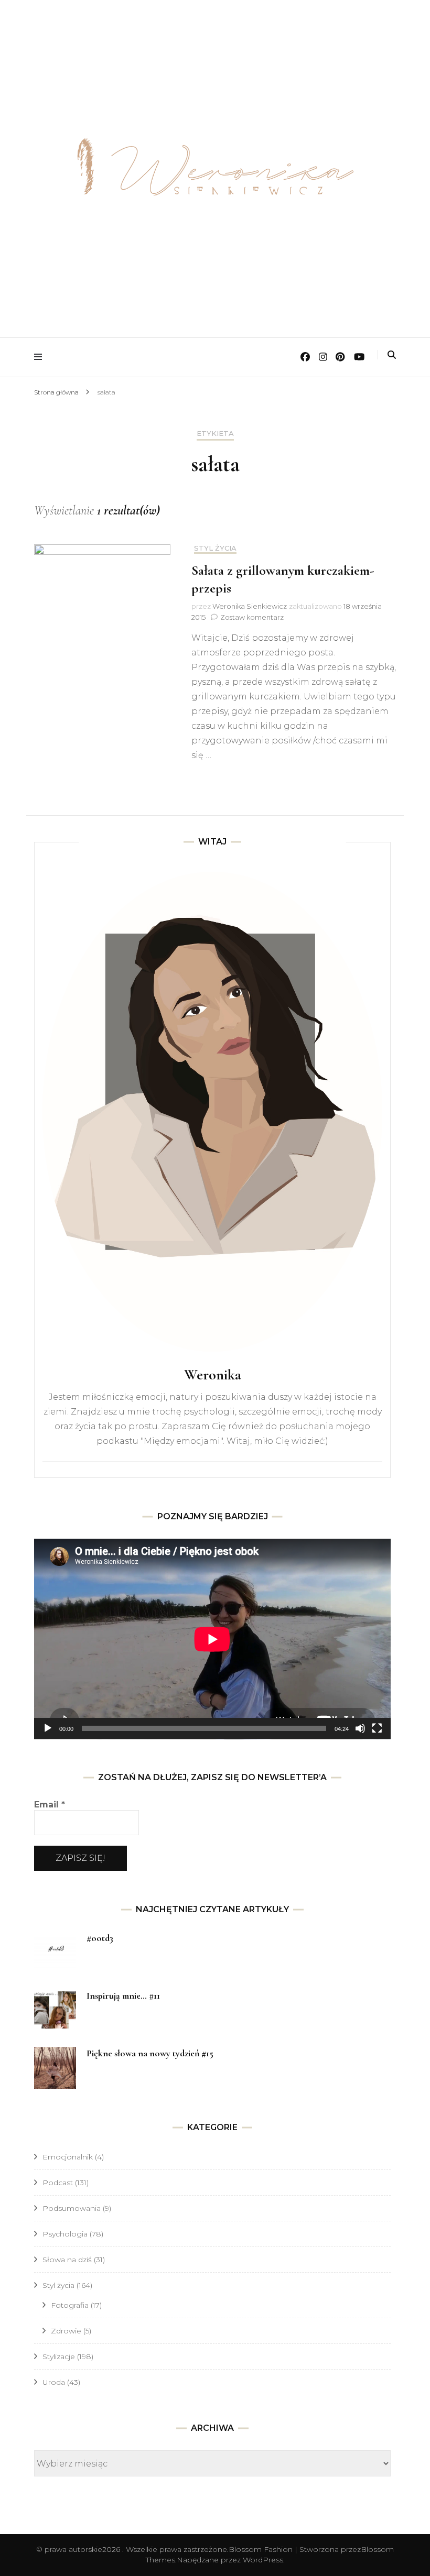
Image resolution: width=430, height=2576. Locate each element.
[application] (212, 1639)
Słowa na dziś (67, 2260)
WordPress (263, 2560)
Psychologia (65, 2234)
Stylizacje (59, 2356)
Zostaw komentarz (252, 617)
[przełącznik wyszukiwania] (392, 355)
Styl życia (215, 548)
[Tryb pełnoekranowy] (377, 1728)
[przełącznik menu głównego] (41, 357)
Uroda (54, 2382)
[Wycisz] (360, 1728)
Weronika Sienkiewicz (250, 606)
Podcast (58, 2183)
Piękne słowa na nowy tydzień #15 (150, 2053)
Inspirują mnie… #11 (123, 1996)
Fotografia (70, 2305)
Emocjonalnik (68, 2157)
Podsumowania (72, 2208)
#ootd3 (100, 1938)
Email (50, 1805)
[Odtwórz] (48, 1728)
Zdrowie (66, 2331)
